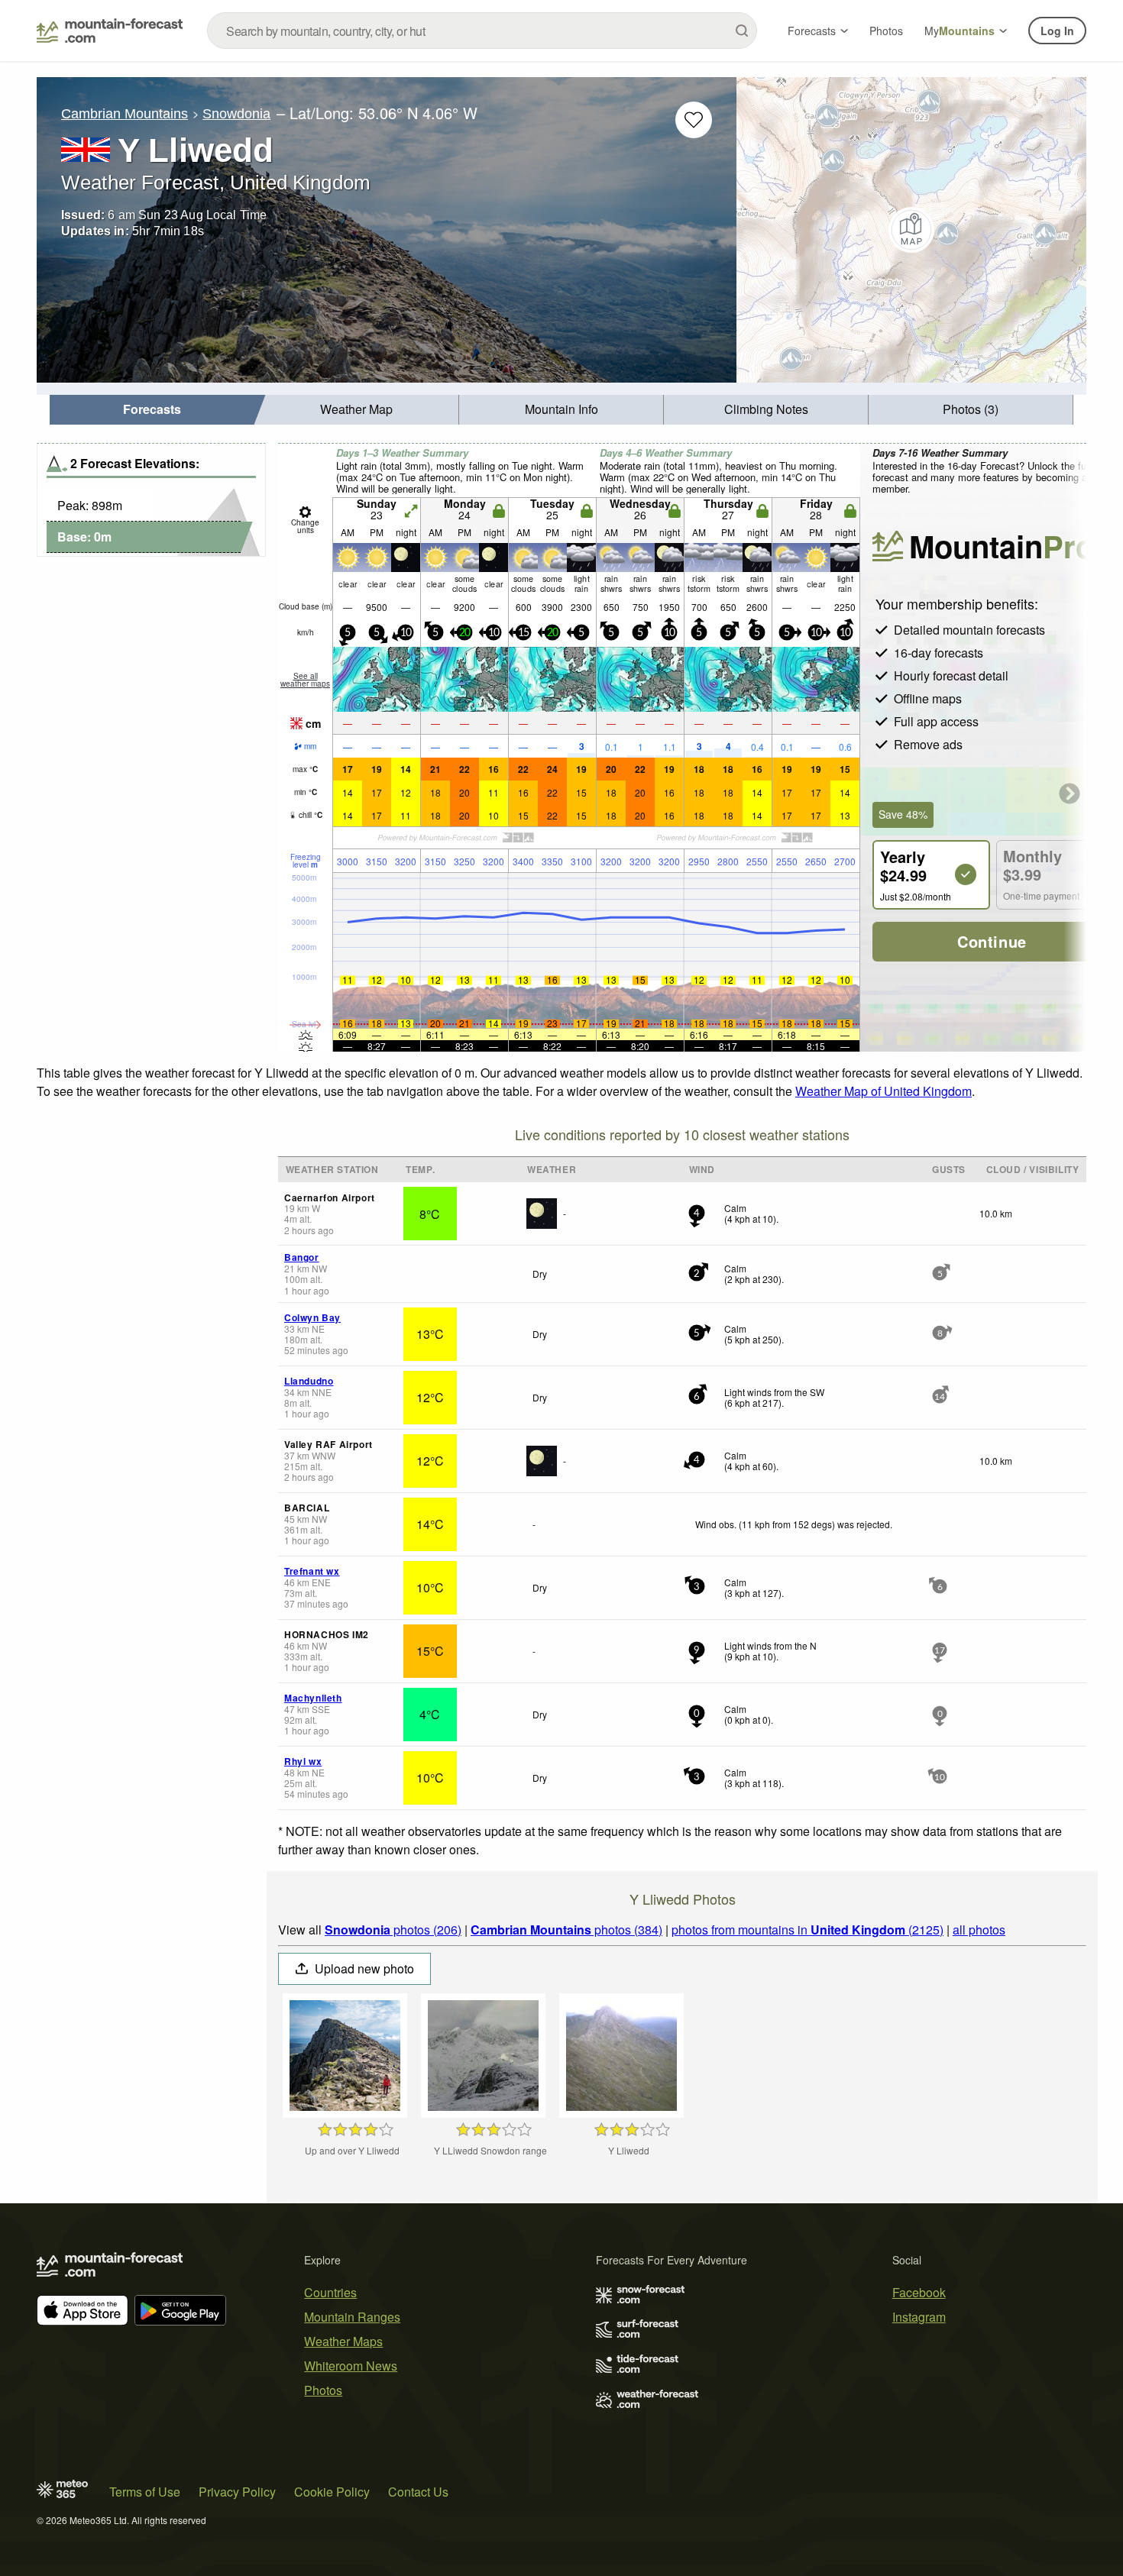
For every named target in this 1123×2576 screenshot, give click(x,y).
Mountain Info (561, 409)
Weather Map (356, 409)
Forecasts (812, 31)
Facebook (919, 2292)
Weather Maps (343, 2341)
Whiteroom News (351, 2366)
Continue (992, 941)
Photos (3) (971, 409)
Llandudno (309, 1381)
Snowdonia (236, 114)
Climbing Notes (766, 409)
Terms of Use (145, 2492)
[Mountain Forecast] (110, 31)
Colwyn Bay (312, 1317)
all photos (979, 1930)
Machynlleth (313, 1698)
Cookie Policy (332, 2492)
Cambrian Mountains (125, 114)
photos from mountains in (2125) (807, 1930)
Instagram (919, 2317)
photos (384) (566, 1930)
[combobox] (482, 31)
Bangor (302, 1257)
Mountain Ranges (352, 2317)
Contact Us (418, 2492)
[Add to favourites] (694, 120)
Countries (330, 2292)
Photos (886, 31)
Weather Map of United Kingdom (884, 1091)
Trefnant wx (312, 1571)
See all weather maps (305, 680)
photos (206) (393, 1930)
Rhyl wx (303, 1761)
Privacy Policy (237, 2492)
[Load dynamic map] (911, 230)
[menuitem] (152, 410)
